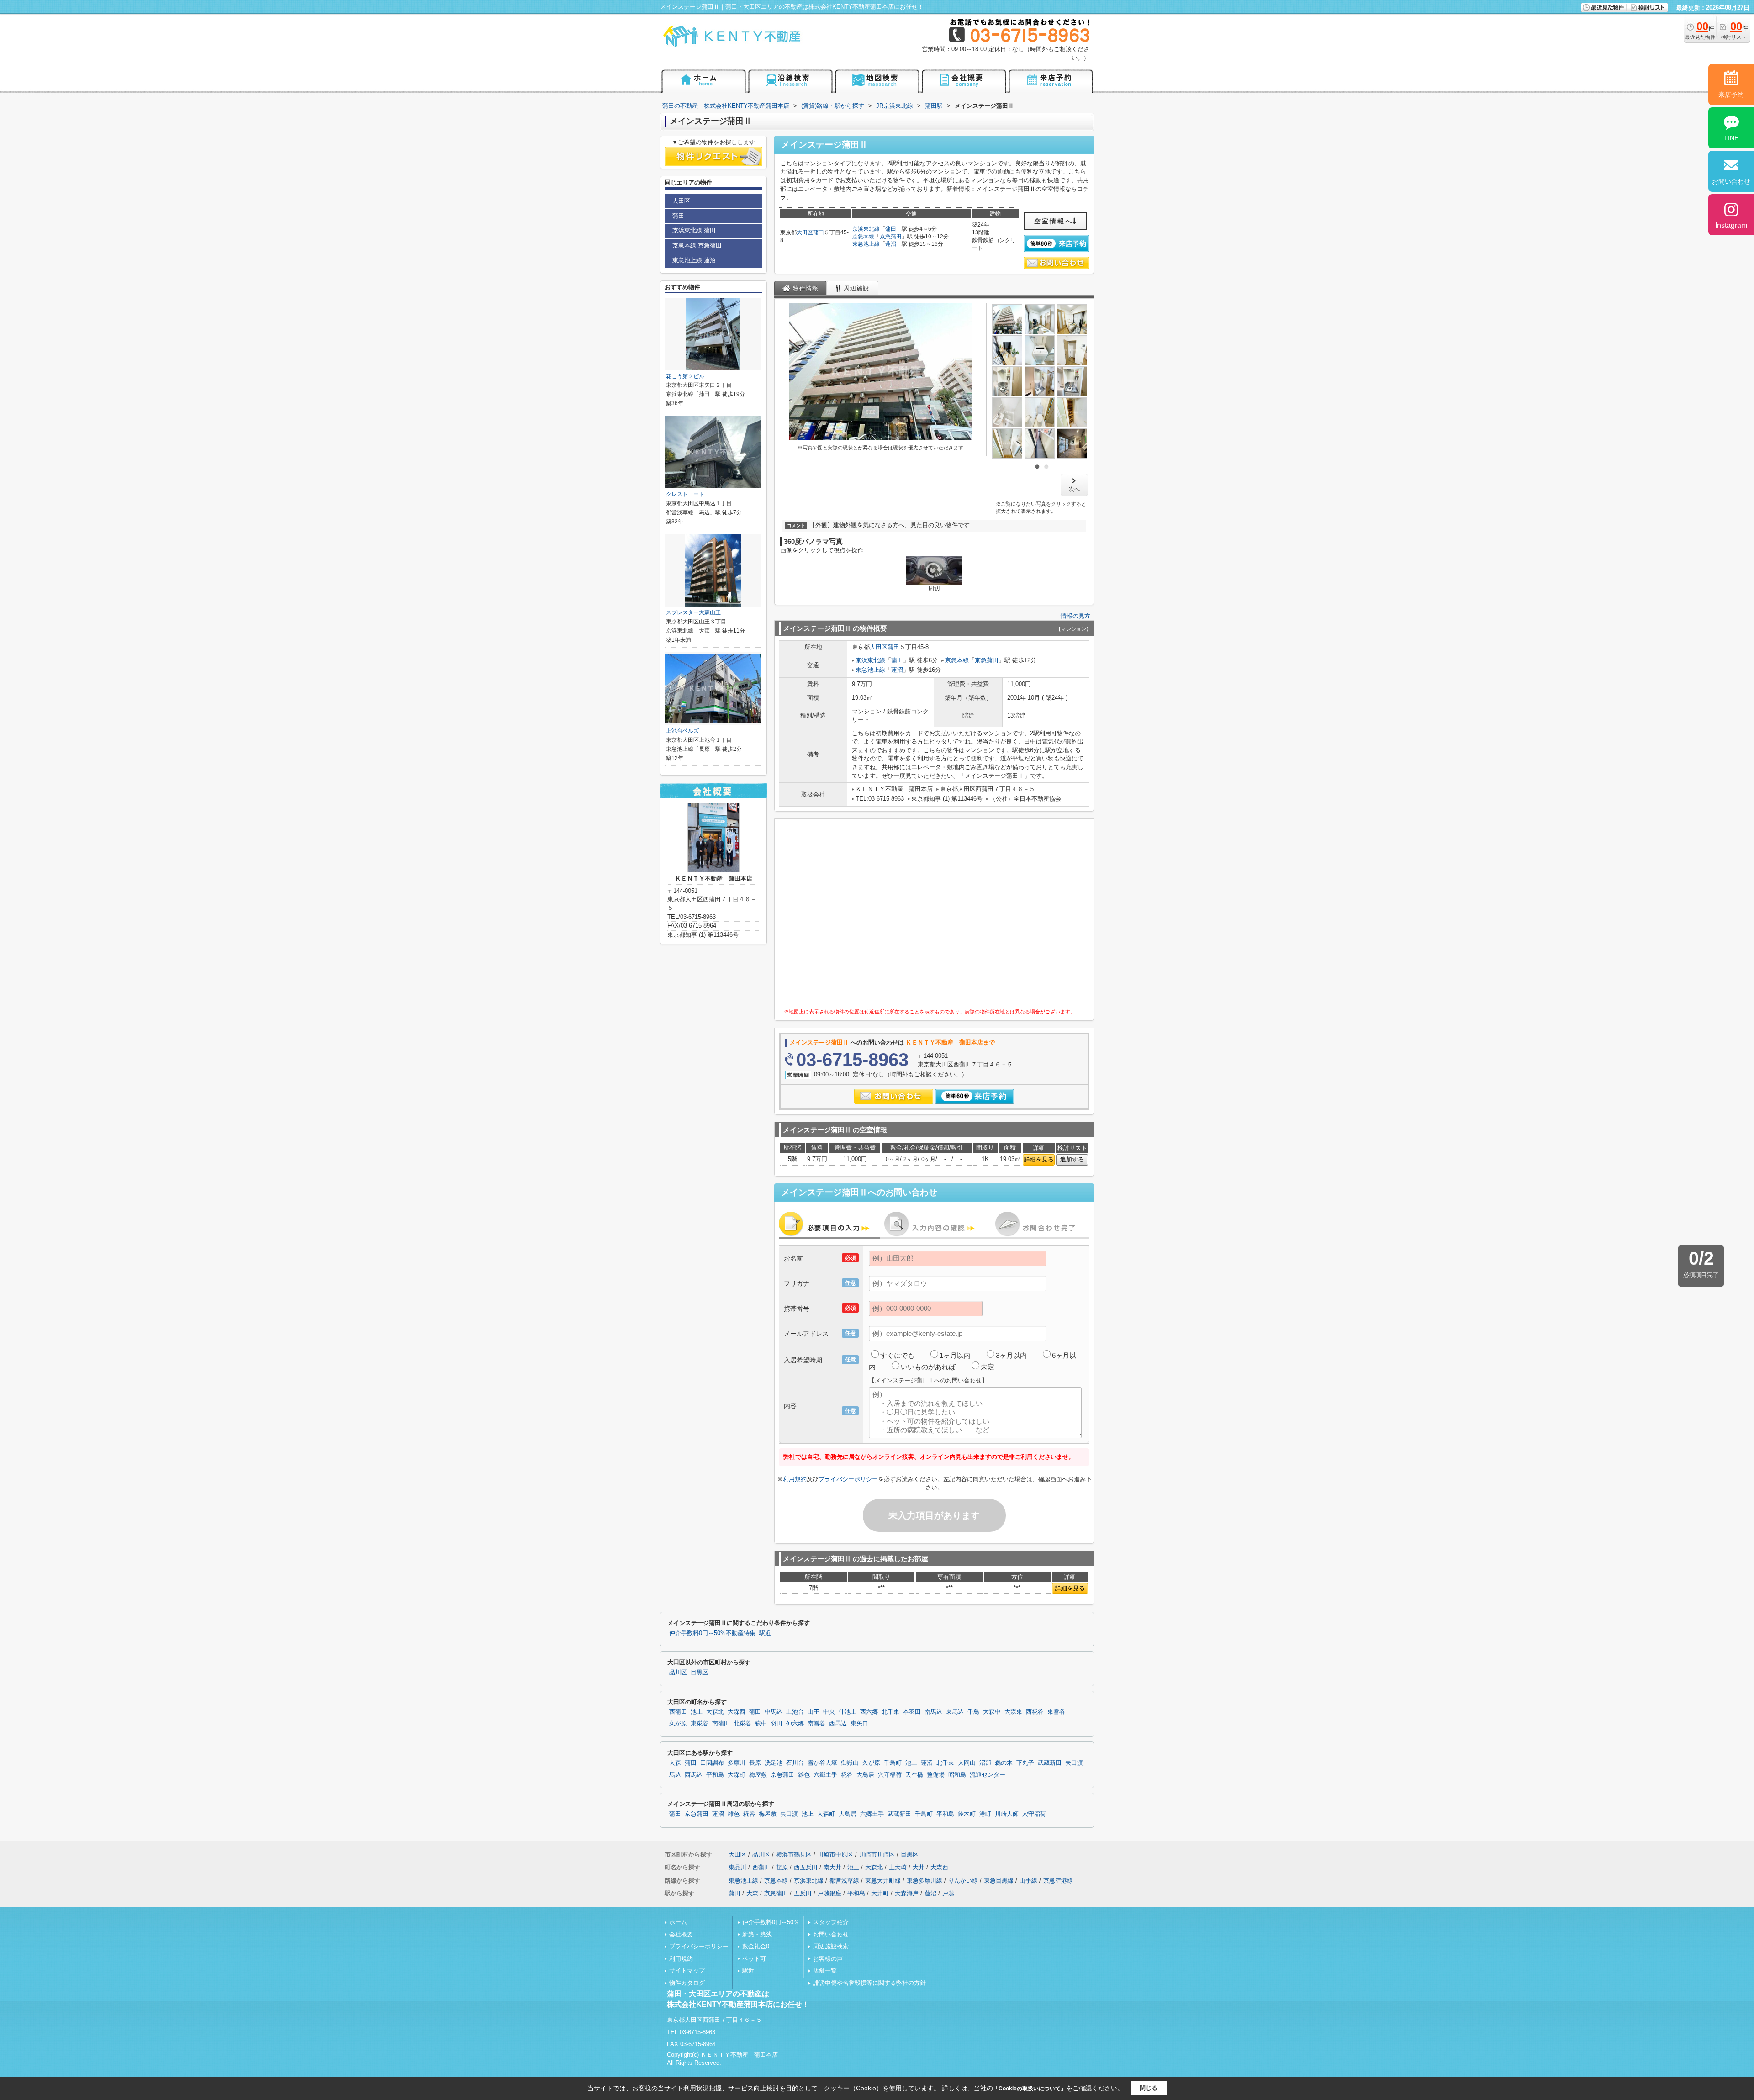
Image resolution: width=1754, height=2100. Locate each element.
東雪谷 (1056, 1712)
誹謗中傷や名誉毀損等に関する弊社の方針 (869, 1983)
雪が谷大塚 (822, 1763)
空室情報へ (1054, 221)
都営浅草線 (844, 1881)
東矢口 (859, 1724)
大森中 (992, 1712)
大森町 (737, 1775)
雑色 (804, 1775)
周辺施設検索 (831, 1946)
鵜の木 (1004, 1763)
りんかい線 (963, 1881)
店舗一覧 (825, 1971)
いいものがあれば (928, 1367)
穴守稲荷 (890, 1775)
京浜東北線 (866, 229)
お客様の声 (828, 1959)
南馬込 (933, 1712)
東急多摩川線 (925, 1881)
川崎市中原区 (835, 1855)
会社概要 (681, 1934)
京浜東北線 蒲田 (694, 230)
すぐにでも (897, 1355)
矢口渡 (1074, 1763)
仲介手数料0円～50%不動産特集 (712, 1633)
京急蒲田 (891, 237)
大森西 (737, 1712)
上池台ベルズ (682, 731)
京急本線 (863, 237)
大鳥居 (865, 1775)
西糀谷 (1035, 1712)
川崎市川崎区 (877, 1855)
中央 (829, 1712)
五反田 (803, 1893)
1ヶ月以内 (955, 1355)
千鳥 (973, 1712)
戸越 (948, 1893)
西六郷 (869, 1712)
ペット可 (754, 1959)
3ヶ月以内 (1011, 1355)
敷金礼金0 (756, 1946)
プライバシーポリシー (848, 1479)
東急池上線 (866, 244)
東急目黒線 (999, 1881)
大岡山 (967, 1763)
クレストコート (685, 494)
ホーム (678, 1922)
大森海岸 (907, 1893)
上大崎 (898, 1867)
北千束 (890, 1712)
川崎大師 (1007, 1814)
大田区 (805, 232)
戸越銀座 (829, 1893)
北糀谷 (742, 1724)
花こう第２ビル (685, 376)
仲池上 (848, 1712)
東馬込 (955, 1712)
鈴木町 (967, 1814)
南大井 (832, 1867)
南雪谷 (816, 1724)
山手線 (1028, 1881)
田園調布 (712, 1763)
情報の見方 (1075, 616)
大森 (675, 1763)
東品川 (737, 1867)
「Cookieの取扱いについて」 (1030, 2089)
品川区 (678, 1673)
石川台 (795, 1763)
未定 (988, 1367)
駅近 (765, 1633)
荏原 (782, 1867)
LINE (1731, 138)
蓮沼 (891, 244)
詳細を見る (1039, 1159)
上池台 (795, 1712)
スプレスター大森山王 (693, 612)
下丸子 (1025, 1763)
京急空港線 (1058, 1881)
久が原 (678, 1724)
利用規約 (795, 1479)
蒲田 (819, 232)
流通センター (988, 1775)
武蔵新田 (1050, 1763)
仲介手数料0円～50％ (771, 1922)
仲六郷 (795, 1724)
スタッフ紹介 (831, 1922)
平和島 (715, 1775)
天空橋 (914, 1775)
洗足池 (774, 1763)
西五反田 (806, 1867)
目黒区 (700, 1673)
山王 (814, 1712)
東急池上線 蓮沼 (694, 260)
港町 (985, 1814)
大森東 (1013, 1712)
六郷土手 (825, 1775)
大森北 (715, 1712)
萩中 (761, 1724)
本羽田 (912, 1712)
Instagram (1731, 225)
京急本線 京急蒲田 (697, 245)
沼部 (985, 1763)
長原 (755, 1763)
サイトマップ (687, 1971)
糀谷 (847, 1775)
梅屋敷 (758, 1775)
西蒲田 (678, 1712)
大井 (919, 1867)
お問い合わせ (831, 1934)
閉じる (1149, 2088)
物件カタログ (687, 1983)
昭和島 (957, 1775)
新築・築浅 (757, 1934)
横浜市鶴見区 (794, 1855)
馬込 (675, 1775)
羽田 (777, 1724)
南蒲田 (721, 1724)
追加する (1072, 1159)
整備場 (936, 1775)
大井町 (880, 1893)
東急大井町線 (883, 1881)
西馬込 (838, 1724)
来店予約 (1731, 95)
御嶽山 (850, 1763)
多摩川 (737, 1763)
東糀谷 (700, 1724)
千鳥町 (893, 1763)
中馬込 (774, 1712)
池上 (697, 1712)
